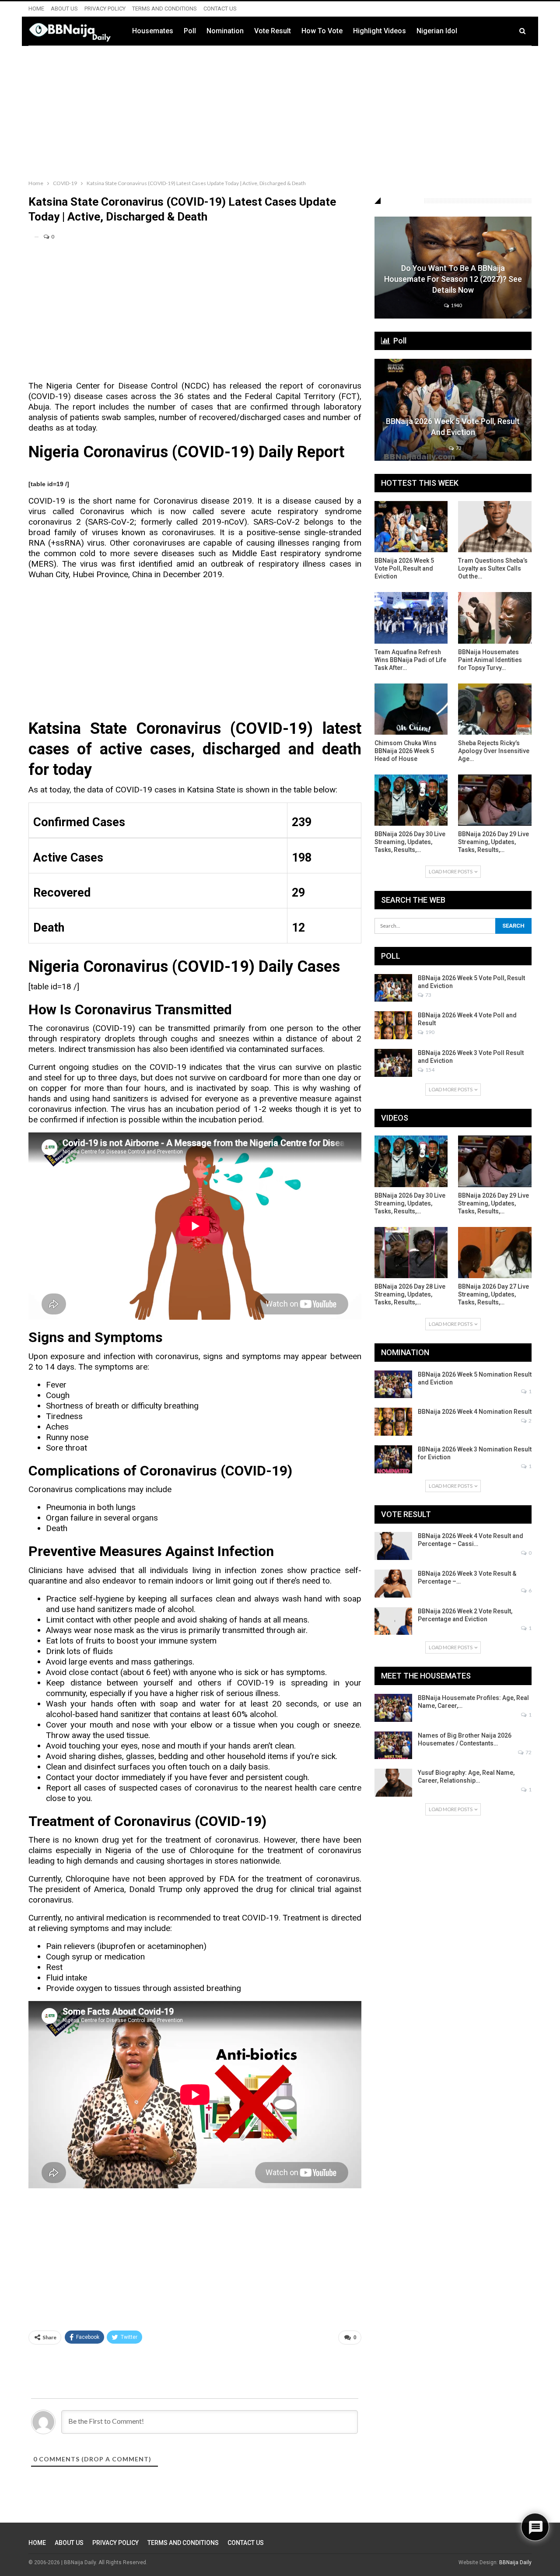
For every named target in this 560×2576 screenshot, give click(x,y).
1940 (456, 305)
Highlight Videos (380, 31)
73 (458, 448)
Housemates (153, 31)
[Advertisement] (280, 111)
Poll (190, 31)
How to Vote (322, 31)
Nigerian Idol (437, 31)
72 (528, 1752)
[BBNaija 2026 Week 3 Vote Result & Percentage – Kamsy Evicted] (393, 1584)
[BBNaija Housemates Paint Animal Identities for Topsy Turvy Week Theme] (495, 618)
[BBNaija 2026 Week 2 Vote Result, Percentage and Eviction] (393, 1621)
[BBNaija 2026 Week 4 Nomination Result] (393, 1422)
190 (429, 1032)
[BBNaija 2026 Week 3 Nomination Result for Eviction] (393, 1459)
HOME (36, 9)
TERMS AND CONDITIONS (164, 9)
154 (429, 1070)
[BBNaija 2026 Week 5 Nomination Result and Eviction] (393, 1384)
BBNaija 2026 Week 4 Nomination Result (475, 1412)
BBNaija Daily (515, 2562)
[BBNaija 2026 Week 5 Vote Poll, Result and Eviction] (453, 410)
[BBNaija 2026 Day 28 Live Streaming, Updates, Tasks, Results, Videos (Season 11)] (411, 1253)
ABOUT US (64, 9)
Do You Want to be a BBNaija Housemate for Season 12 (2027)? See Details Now (453, 279)
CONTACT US (220, 9)
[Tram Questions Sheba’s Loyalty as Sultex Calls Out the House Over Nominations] (495, 527)
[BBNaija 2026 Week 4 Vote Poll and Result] (393, 1025)
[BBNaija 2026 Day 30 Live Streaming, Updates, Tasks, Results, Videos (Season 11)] (411, 800)
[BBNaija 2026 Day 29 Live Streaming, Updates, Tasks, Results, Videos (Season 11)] (495, 800)
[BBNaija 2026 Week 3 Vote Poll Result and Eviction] (393, 1063)
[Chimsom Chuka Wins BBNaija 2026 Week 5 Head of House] (411, 709)
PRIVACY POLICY (105, 9)
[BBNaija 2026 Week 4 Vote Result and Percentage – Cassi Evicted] (393, 1546)
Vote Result (273, 31)
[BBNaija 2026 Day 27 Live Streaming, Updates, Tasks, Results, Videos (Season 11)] (495, 1253)
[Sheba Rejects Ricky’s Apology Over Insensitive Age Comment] (495, 709)
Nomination (225, 31)
